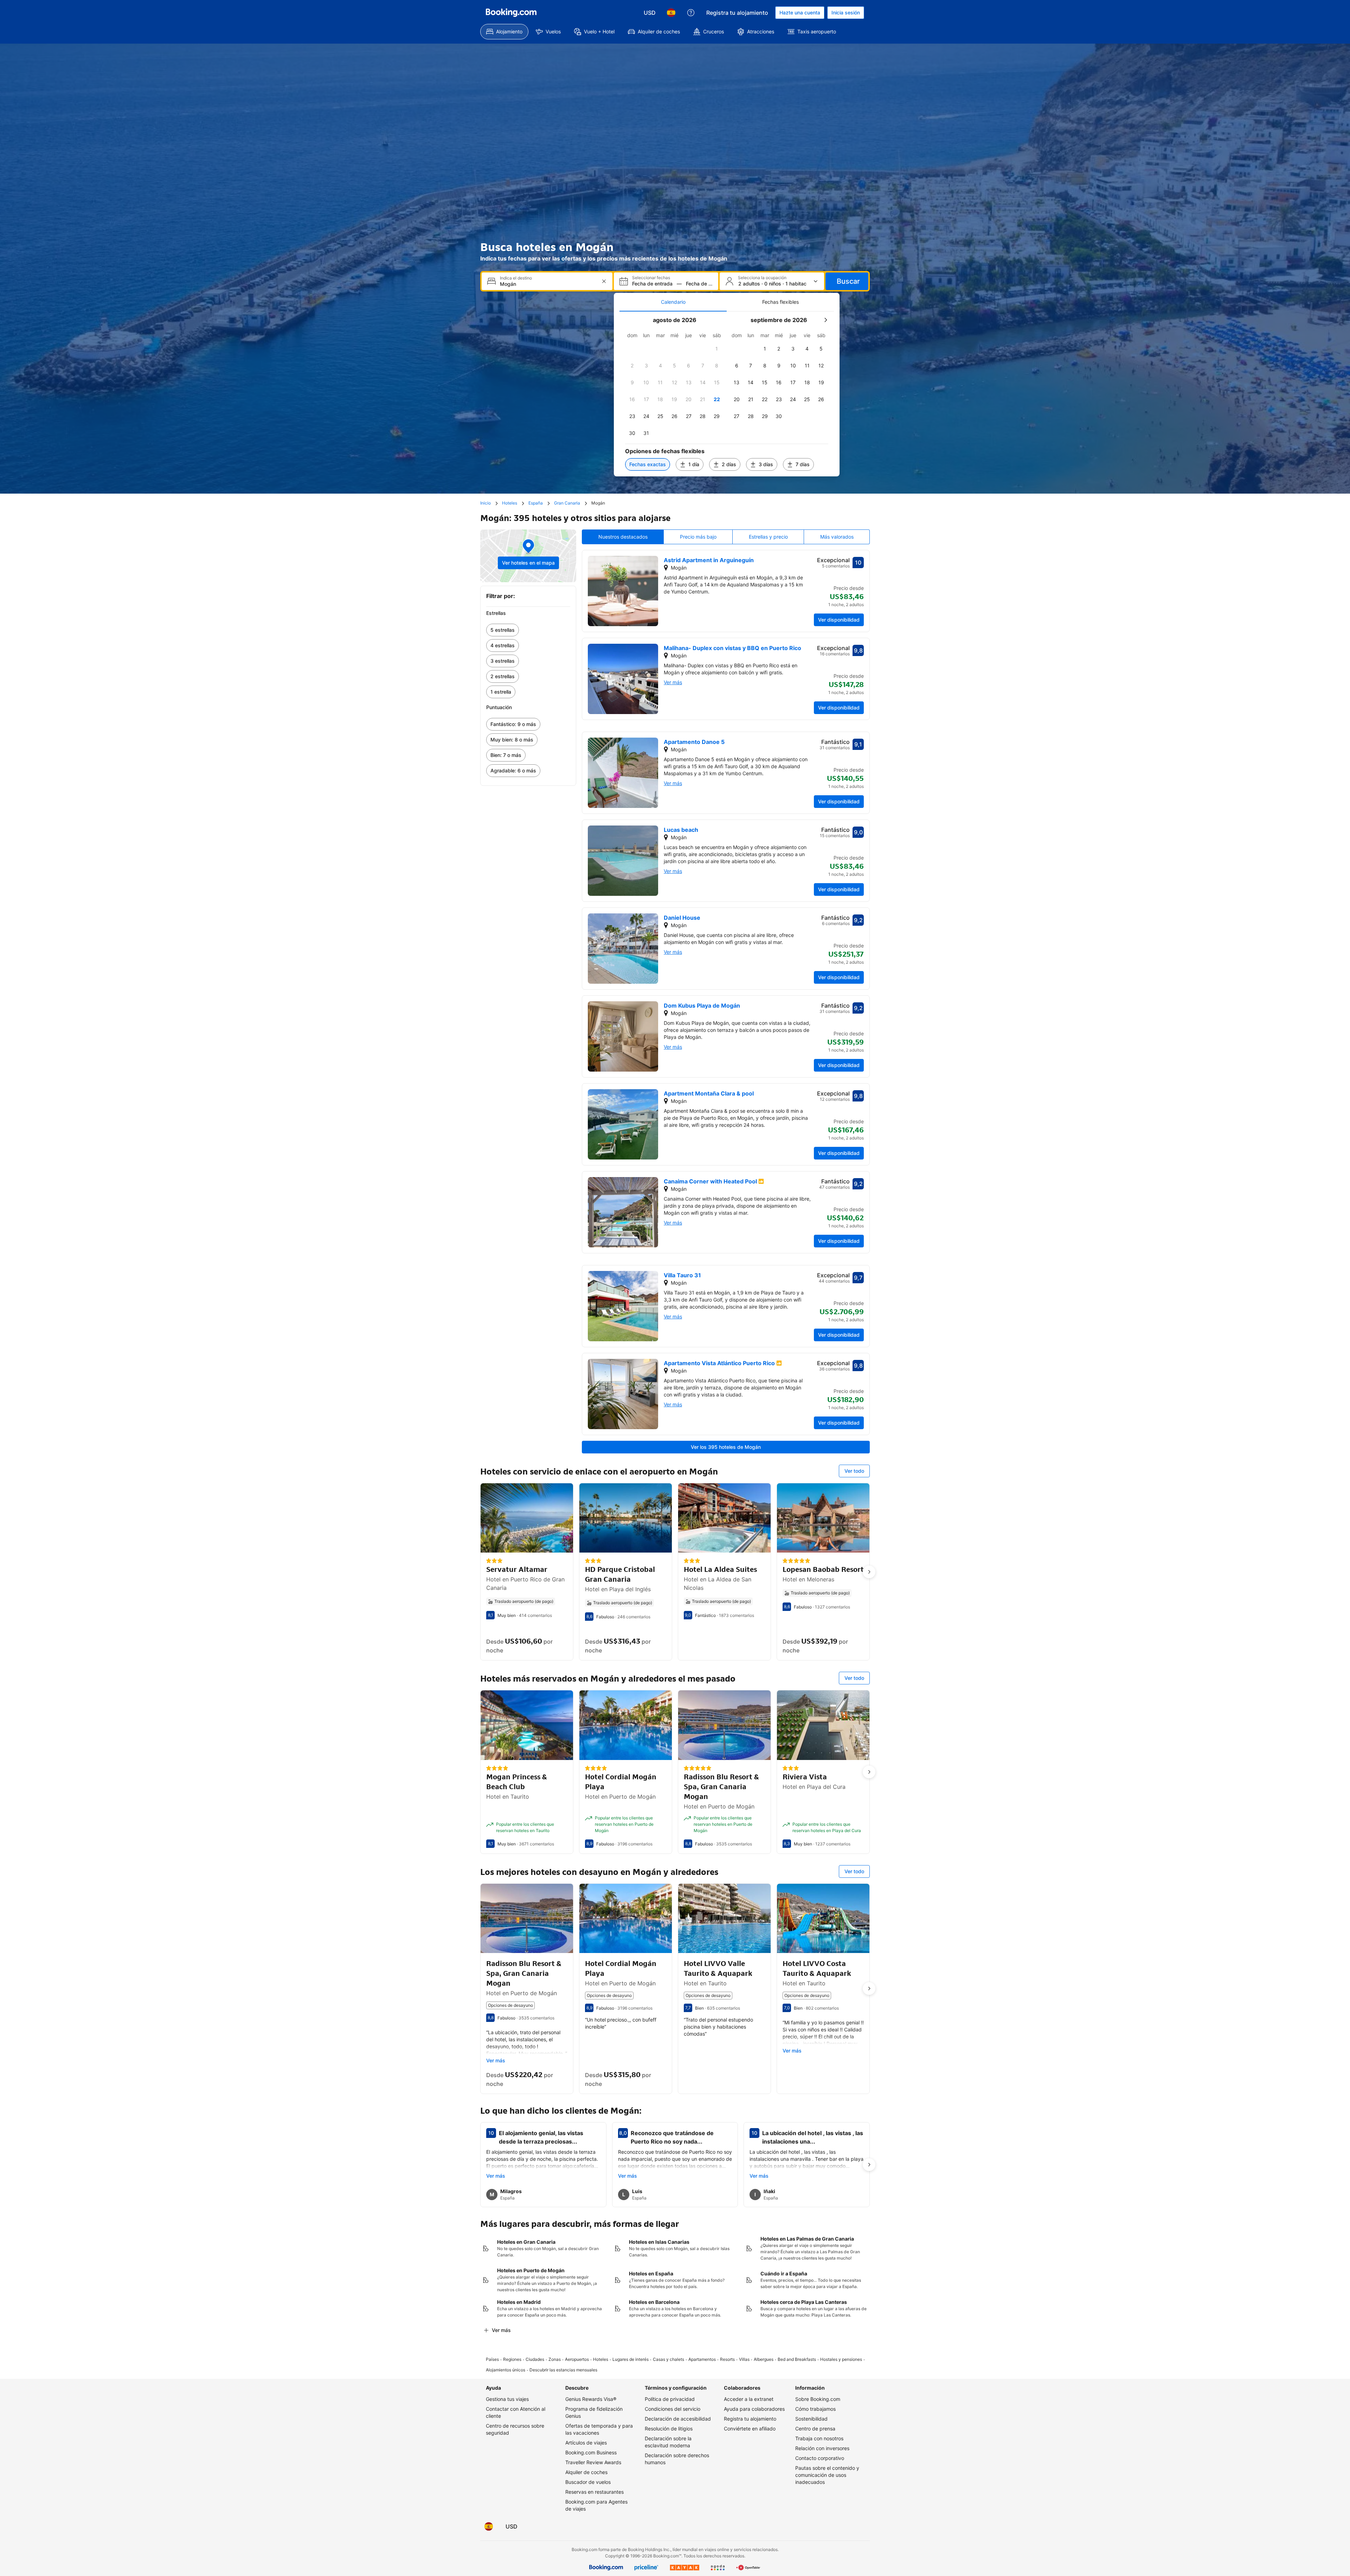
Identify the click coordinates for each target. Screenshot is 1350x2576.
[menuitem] (504, 32)
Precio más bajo (698, 537)
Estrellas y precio (768, 537)
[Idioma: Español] (671, 13)
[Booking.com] (511, 13)
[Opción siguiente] (869, 1572)
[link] (528, 630)
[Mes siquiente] (825, 320)
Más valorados (837, 537)
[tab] (673, 302)
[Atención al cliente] (691, 13)
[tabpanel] (727, 394)
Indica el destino (516, 278)
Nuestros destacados (623, 537)
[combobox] (548, 284)
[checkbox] (717, 349)
